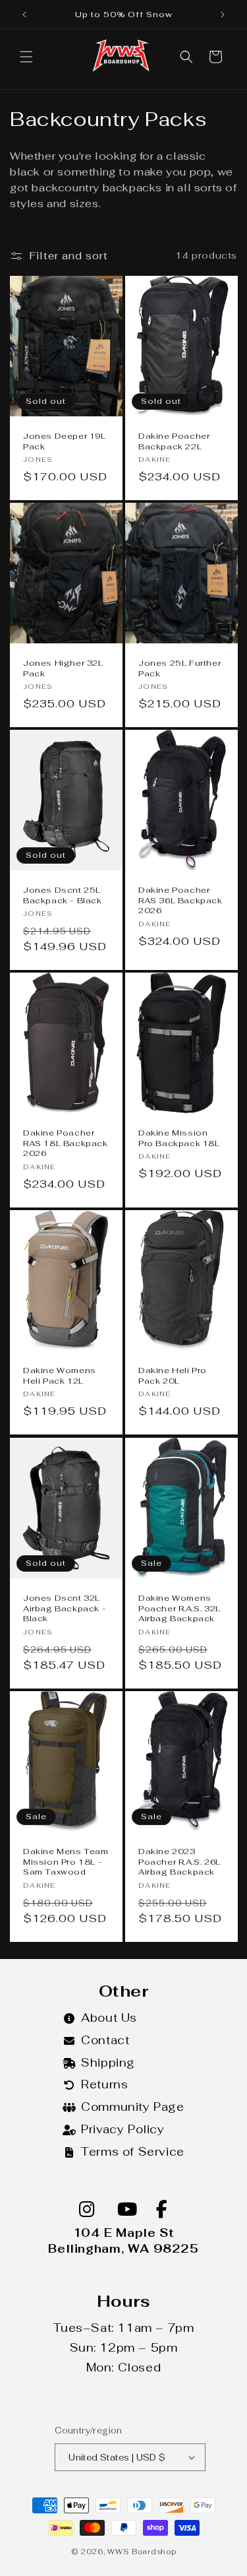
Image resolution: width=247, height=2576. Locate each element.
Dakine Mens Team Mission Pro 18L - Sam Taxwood (66, 1862)
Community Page (132, 2107)
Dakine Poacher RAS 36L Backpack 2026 (180, 901)
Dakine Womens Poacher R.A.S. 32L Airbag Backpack (179, 1609)
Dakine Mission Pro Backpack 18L (179, 1139)
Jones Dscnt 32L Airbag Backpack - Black (65, 1609)
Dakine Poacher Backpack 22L (174, 442)
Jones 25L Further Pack (179, 669)
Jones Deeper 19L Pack (65, 442)
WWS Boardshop (142, 2552)
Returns (104, 2084)
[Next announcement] (223, 15)
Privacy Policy (123, 2129)
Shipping (108, 2063)
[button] (26, 57)
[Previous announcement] (24, 15)
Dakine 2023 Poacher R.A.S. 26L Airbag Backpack (179, 1862)
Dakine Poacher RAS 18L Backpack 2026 (66, 1144)
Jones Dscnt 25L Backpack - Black (63, 896)
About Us (109, 2018)
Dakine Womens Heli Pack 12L (60, 1376)
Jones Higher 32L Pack (63, 669)
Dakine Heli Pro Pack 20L (173, 1376)
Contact (105, 2040)
